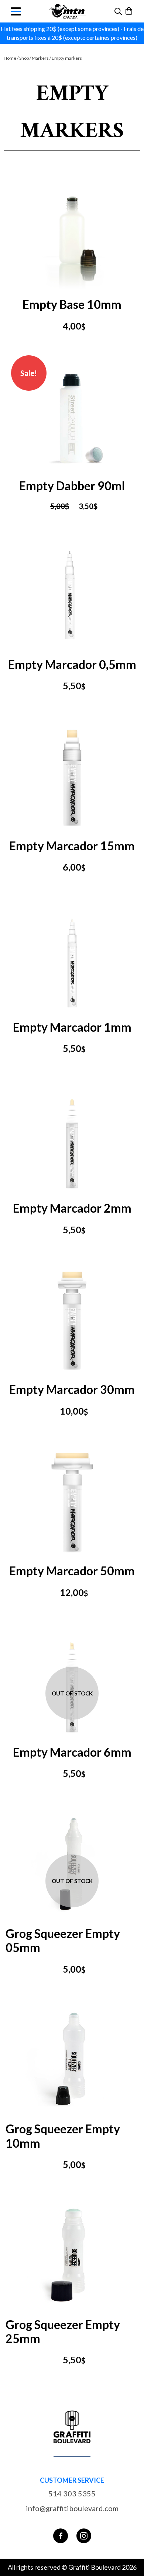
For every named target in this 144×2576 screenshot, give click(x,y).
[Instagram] (84, 2536)
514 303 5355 (72, 2493)
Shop (24, 58)
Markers (40, 58)
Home (10, 58)
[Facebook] (61, 2536)
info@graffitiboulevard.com (72, 2508)
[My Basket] (129, 11)
